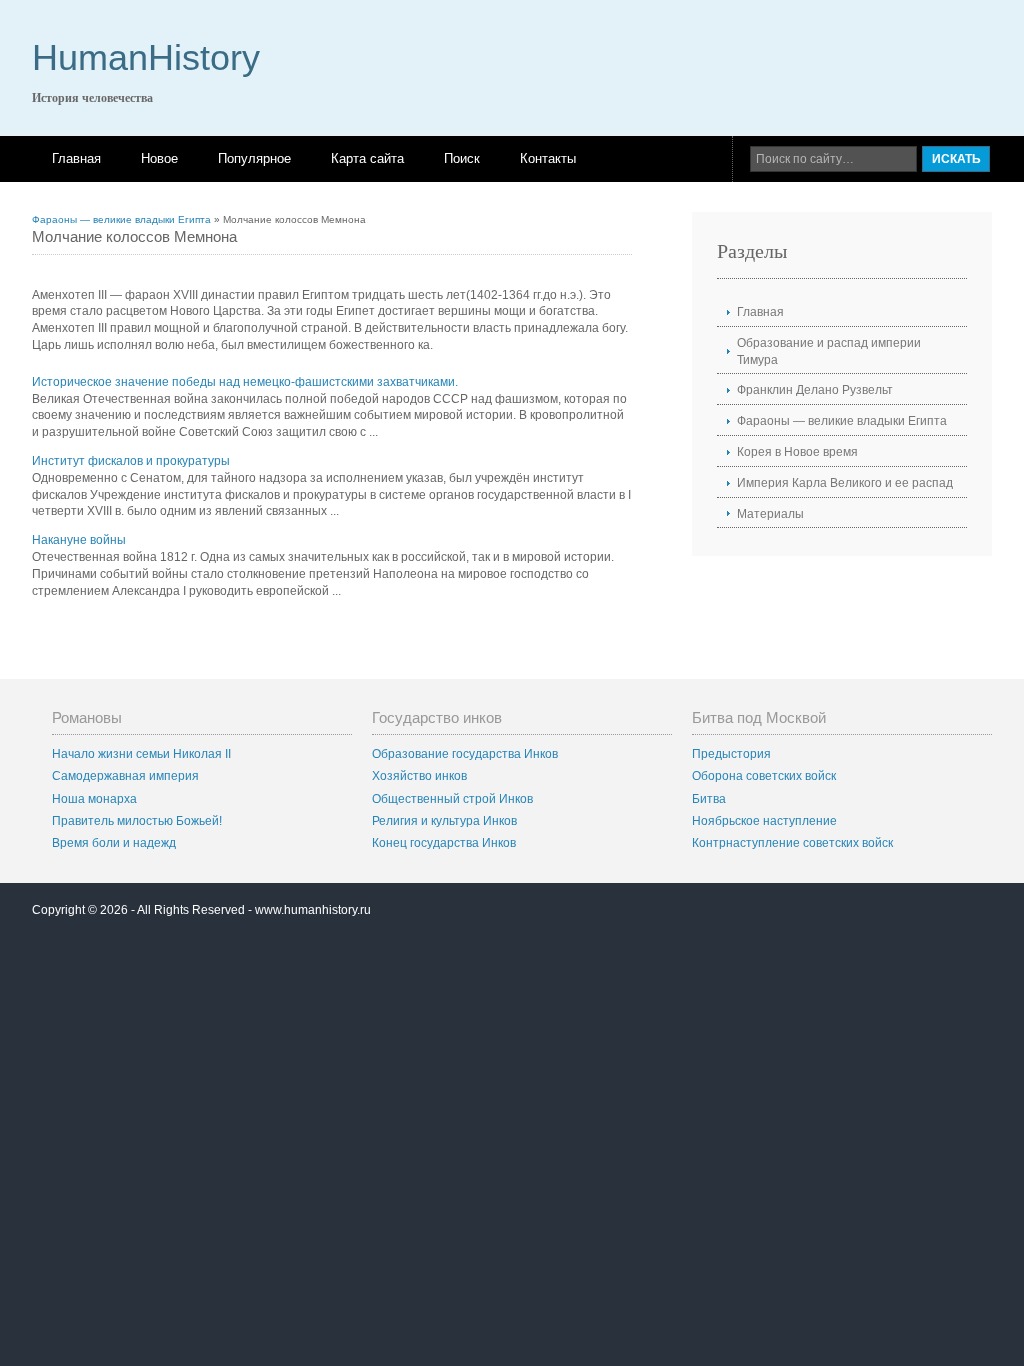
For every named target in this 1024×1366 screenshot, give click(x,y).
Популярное (254, 158)
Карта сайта (367, 158)
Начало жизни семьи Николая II (141, 754)
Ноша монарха (94, 799)
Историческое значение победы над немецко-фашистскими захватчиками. (245, 382)
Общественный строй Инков (452, 799)
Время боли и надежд (114, 843)
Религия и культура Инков (444, 821)
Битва (709, 799)
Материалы (770, 514)
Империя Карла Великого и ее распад (845, 483)
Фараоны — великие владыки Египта (121, 219)
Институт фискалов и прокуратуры (131, 461)
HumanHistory (146, 57)
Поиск (462, 158)
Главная (76, 158)
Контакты (548, 158)
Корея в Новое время (797, 452)
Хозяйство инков (419, 776)
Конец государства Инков (444, 843)
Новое (159, 158)
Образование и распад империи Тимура (829, 351)
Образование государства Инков (465, 754)
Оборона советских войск (764, 776)
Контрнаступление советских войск (792, 843)
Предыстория (731, 754)
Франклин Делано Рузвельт (815, 390)
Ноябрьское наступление (764, 821)
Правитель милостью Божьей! (137, 821)
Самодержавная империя (125, 776)
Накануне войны (79, 540)
